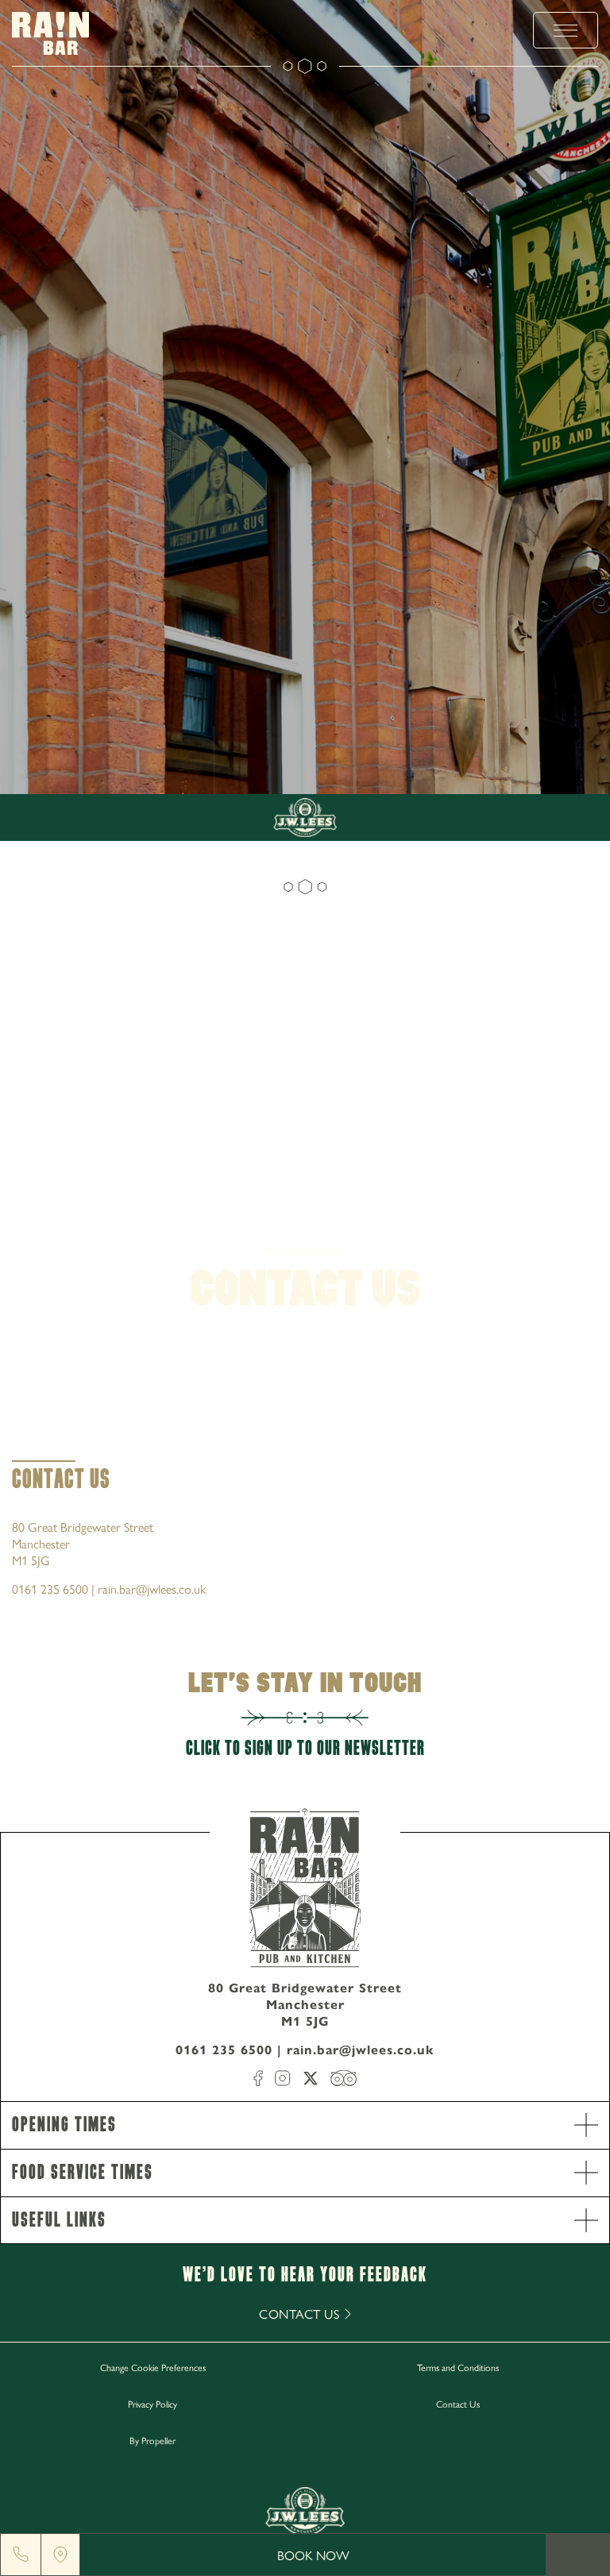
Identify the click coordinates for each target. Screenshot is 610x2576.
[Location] (60, 2555)
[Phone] (21, 2555)
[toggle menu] (566, 30)
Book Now (313, 2555)
